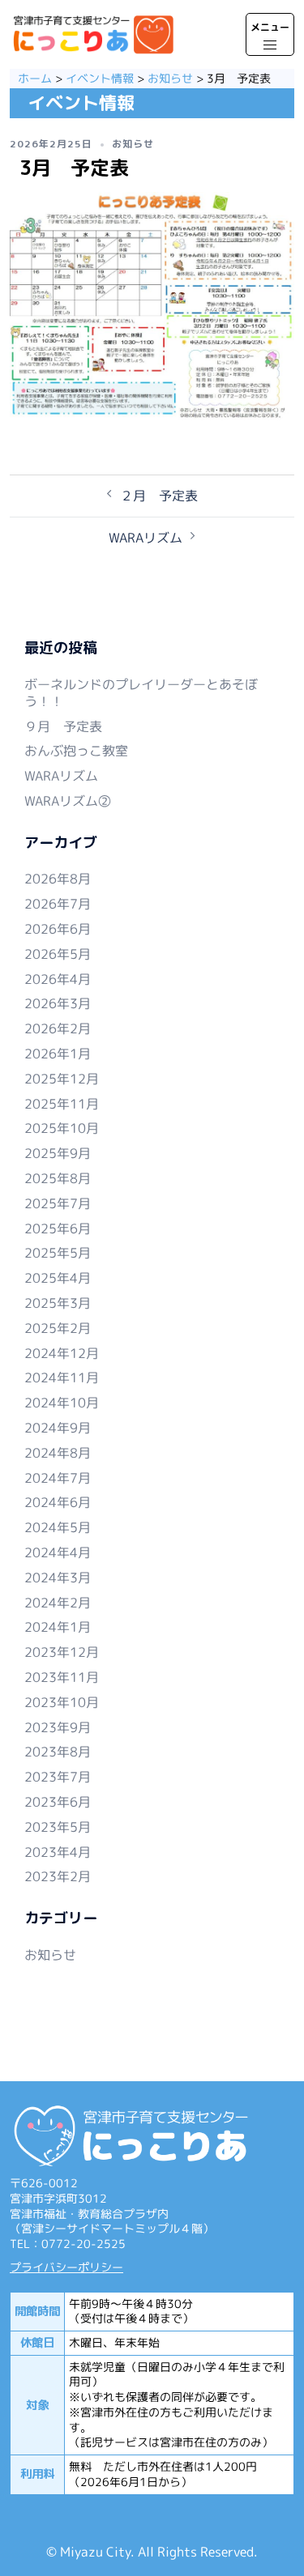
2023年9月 (58, 1727)
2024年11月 (62, 1377)
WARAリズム (146, 538)
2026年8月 (58, 879)
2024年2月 (58, 1603)
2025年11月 (62, 1104)
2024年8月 (58, 1453)
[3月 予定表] (152, 311)
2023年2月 (58, 1876)
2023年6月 (58, 1802)
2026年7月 (58, 904)
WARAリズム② (68, 801)
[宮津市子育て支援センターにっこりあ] (94, 36)
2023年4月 (58, 1852)
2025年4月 (58, 1278)
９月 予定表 (63, 726)
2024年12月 (62, 1353)
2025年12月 (62, 1079)
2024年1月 (58, 1627)
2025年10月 (62, 1128)
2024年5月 (58, 1527)
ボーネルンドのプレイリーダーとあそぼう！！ (141, 693)
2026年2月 (58, 1028)
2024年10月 (62, 1403)
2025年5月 (58, 1253)
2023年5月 (58, 1827)
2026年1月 (58, 1054)
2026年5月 (58, 954)
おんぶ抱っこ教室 (76, 751)
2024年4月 (58, 1552)
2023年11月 (62, 1677)
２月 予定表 (159, 496)
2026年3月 (58, 1003)
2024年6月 (58, 1502)
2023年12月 (62, 1652)
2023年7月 (58, 1777)
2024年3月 (58, 1578)
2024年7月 (58, 1478)
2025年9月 (58, 1153)
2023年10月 (62, 1702)
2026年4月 (58, 979)
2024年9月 (58, 1428)
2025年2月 (58, 1328)
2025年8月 (58, 1178)
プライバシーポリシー (66, 2267)
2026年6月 (58, 929)
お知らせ (133, 144)
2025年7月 (58, 1203)
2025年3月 (58, 1303)
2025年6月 (58, 1228)
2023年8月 (58, 1752)
